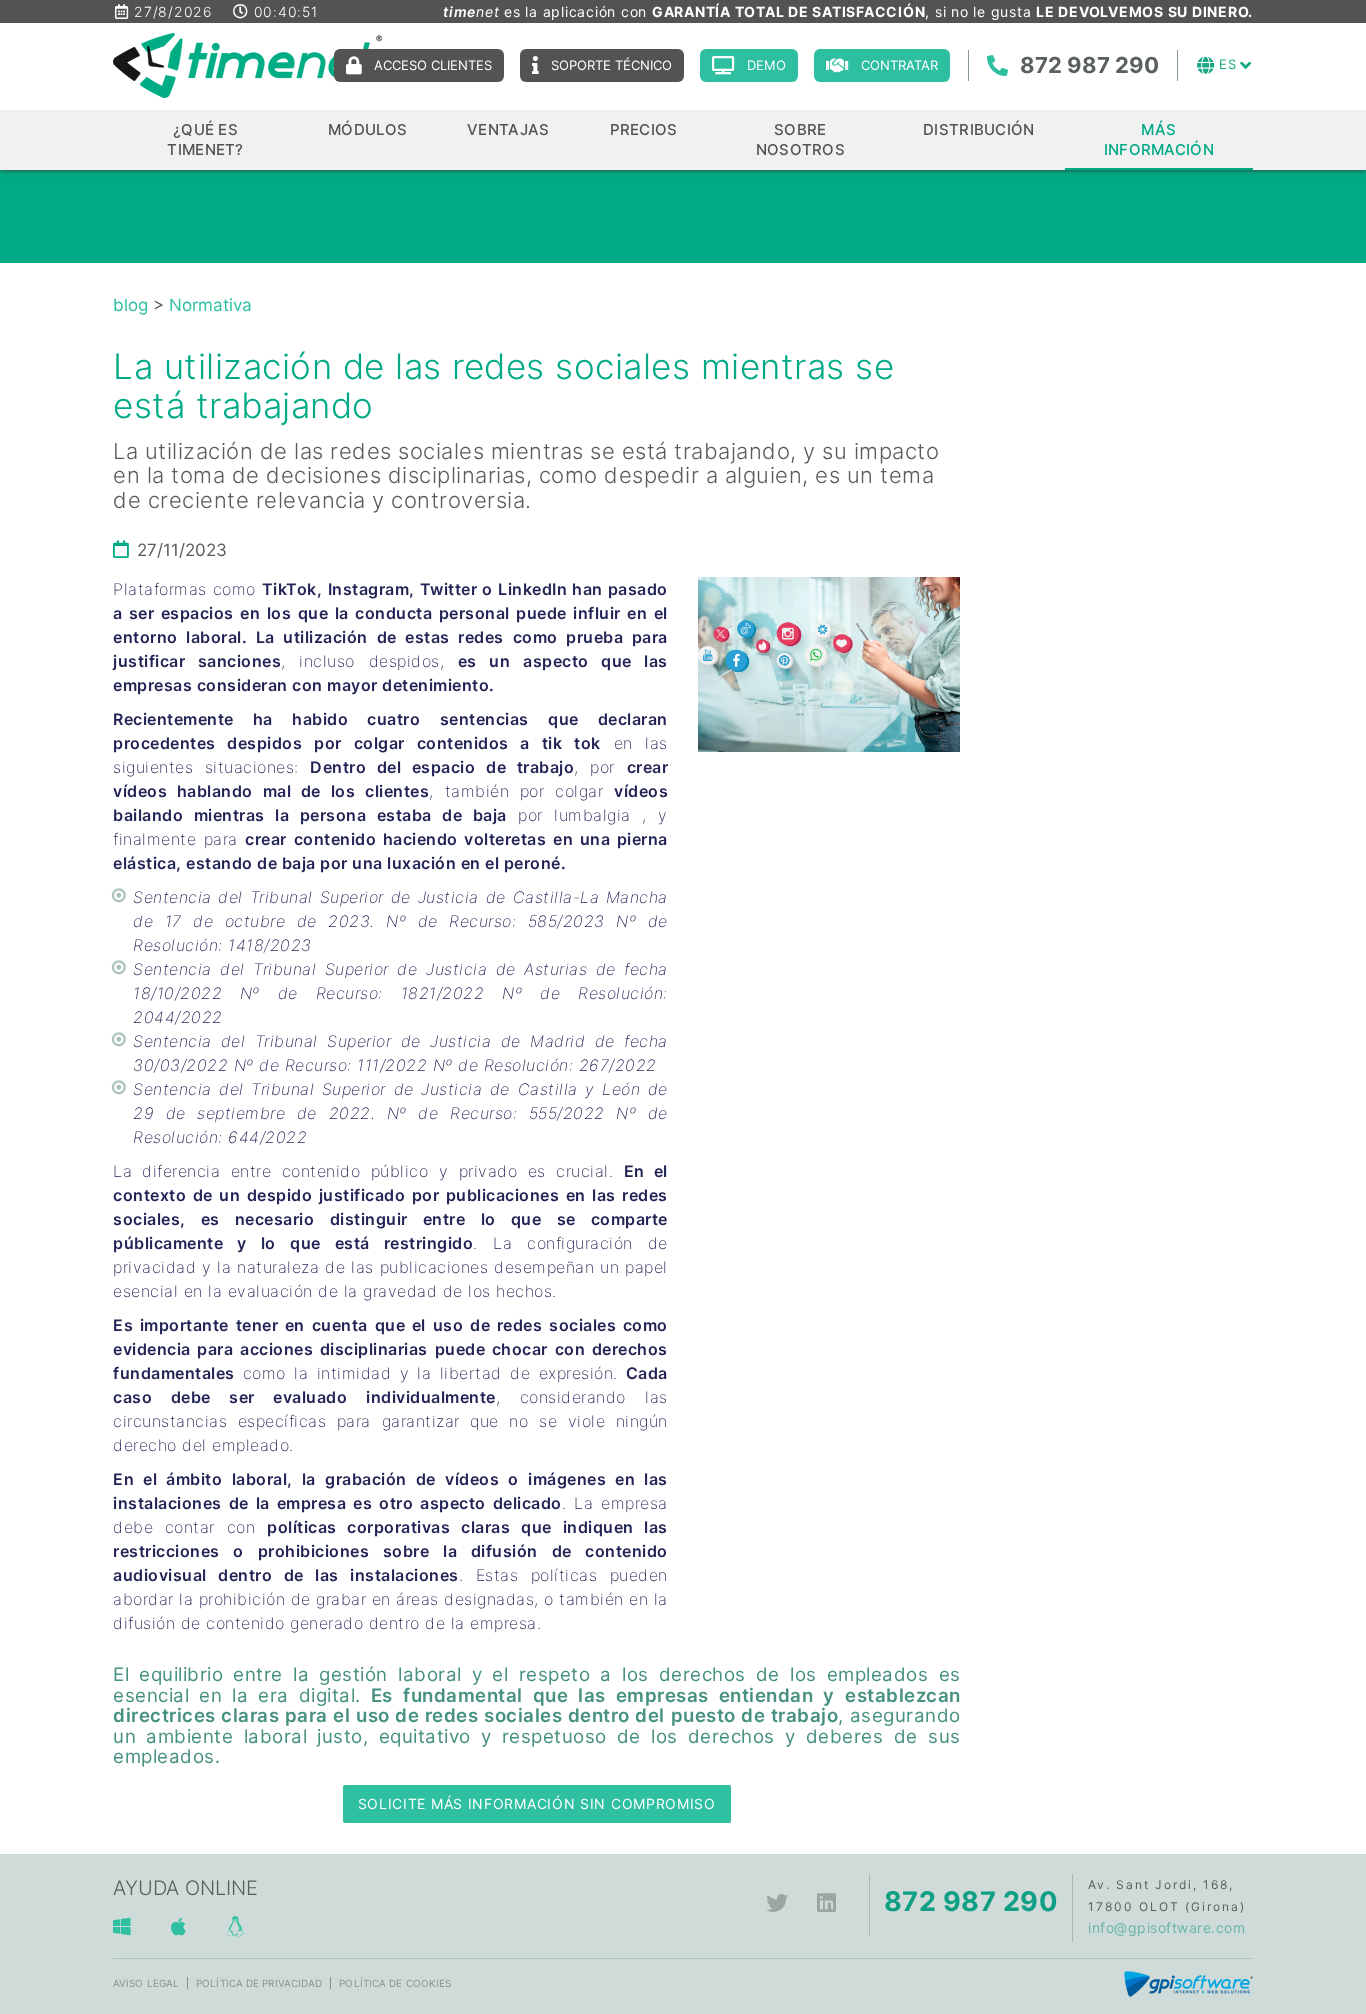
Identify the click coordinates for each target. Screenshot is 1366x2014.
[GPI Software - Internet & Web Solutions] (1188, 1982)
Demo (766, 65)
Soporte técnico (611, 65)
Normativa (210, 305)
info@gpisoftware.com (1166, 1927)
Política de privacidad (259, 1983)
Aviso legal (146, 1983)
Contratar (899, 65)
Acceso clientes (433, 65)
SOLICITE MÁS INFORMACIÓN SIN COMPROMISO (537, 1803)
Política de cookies (395, 1983)
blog (130, 305)
